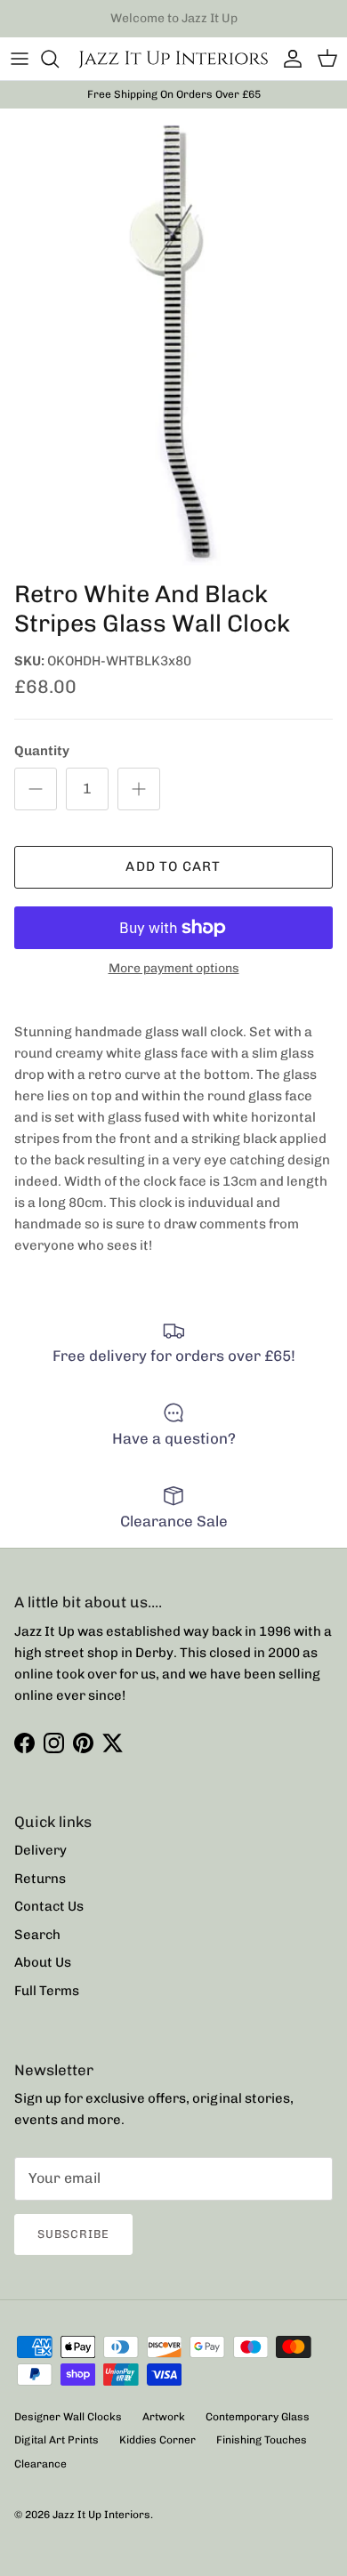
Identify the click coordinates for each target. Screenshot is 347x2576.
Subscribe (73, 2234)
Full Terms (47, 1991)
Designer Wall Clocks (68, 2417)
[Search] (59, 59)
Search (37, 1935)
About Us (43, 1962)
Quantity (42, 751)
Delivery (40, 1850)
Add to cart (173, 866)
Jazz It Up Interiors (101, 2515)
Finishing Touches (262, 2440)
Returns (40, 1879)
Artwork (164, 2417)
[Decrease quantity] (36, 789)
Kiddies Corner (157, 2440)
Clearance (40, 2464)
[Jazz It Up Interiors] (173, 59)
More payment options (174, 969)
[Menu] (20, 59)
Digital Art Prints (56, 2440)
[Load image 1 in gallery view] (173, 340)
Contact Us (49, 1906)
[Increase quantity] (139, 789)
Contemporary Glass (258, 2417)
